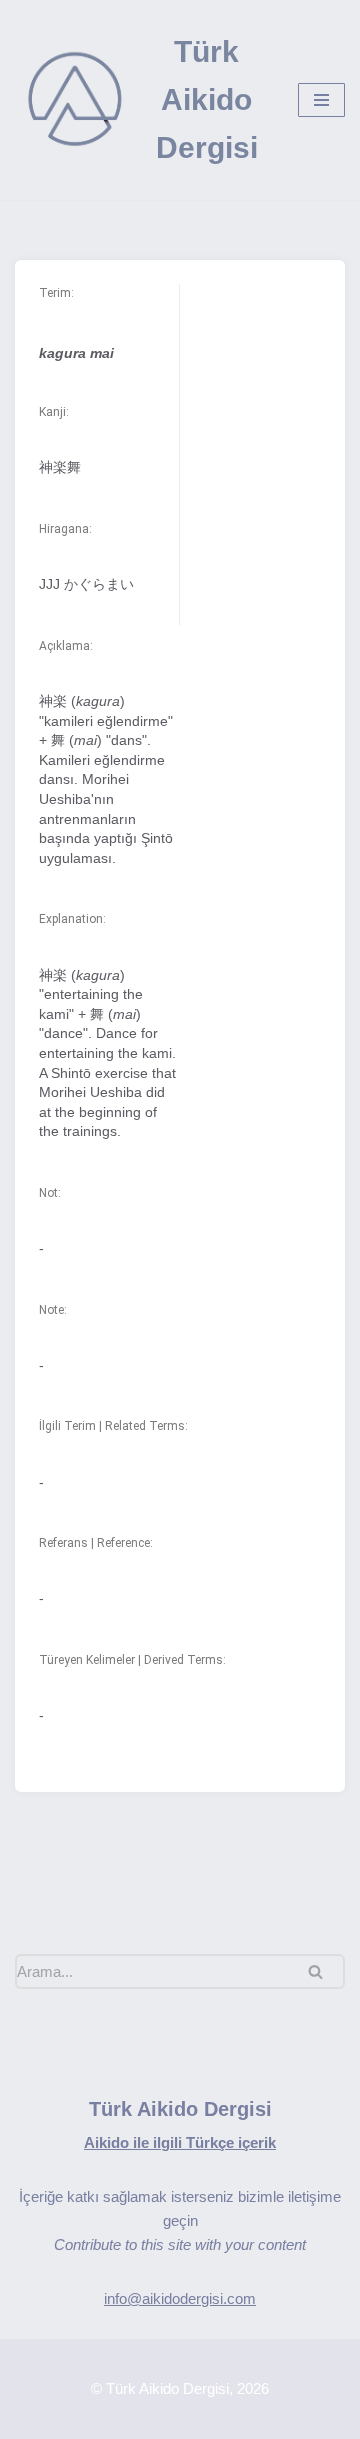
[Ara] (322, 1971)
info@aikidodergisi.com (180, 2298)
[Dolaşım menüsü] (321, 100)
